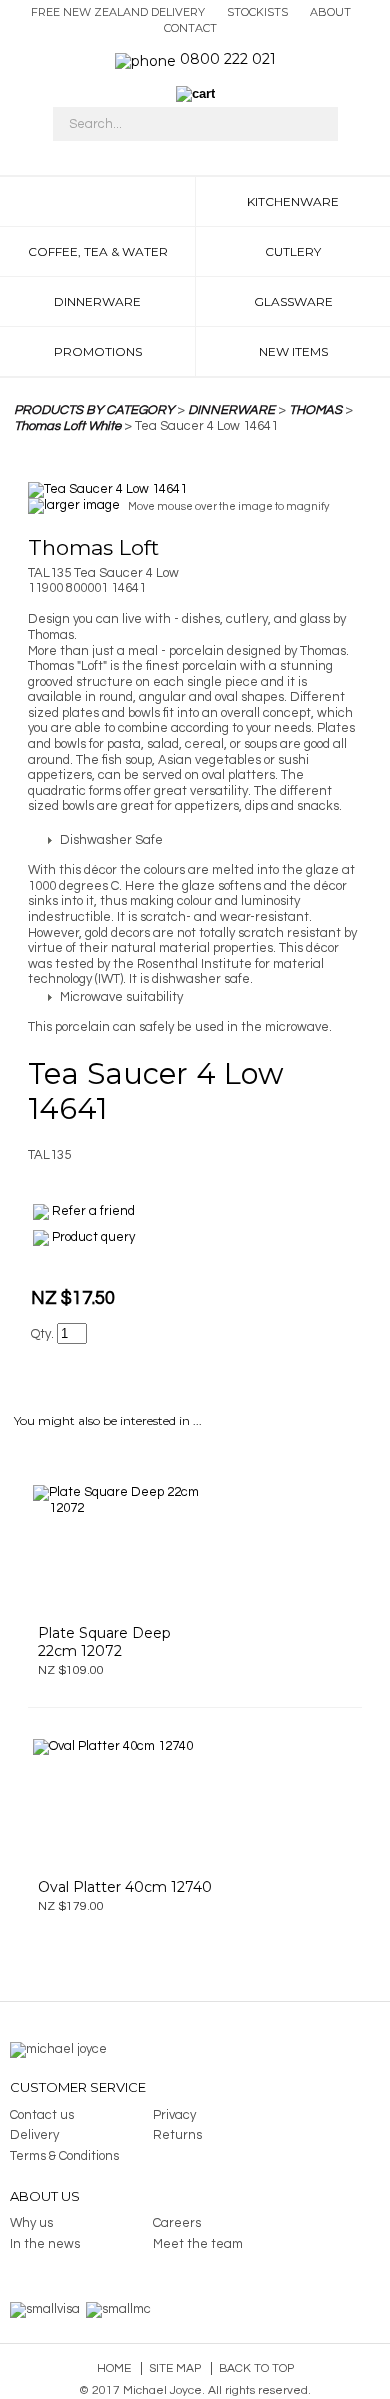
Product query (93, 1237)
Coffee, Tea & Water (98, 251)
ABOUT (330, 12)
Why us (31, 2223)
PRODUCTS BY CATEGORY (94, 410)
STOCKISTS (257, 12)
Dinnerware (97, 301)
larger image (82, 506)
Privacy (174, 2115)
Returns (177, 2135)
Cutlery (293, 251)
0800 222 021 (228, 59)
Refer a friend (93, 1211)
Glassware (293, 301)
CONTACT (190, 28)
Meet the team (198, 2244)
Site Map (175, 2368)
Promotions (98, 351)
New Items (293, 351)
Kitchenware (293, 201)
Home (114, 2368)
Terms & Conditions (64, 2156)
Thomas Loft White (67, 426)
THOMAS (315, 410)
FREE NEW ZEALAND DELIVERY (118, 12)
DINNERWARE (231, 410)
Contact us (42, 2115)
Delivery (34, 2135)
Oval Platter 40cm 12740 (125, 1887)
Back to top (256, 2368)
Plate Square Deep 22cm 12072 (104, 1642)
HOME (97, 201)
